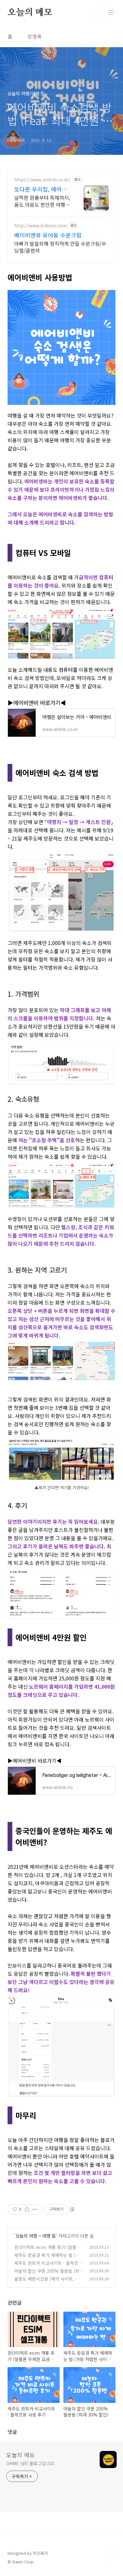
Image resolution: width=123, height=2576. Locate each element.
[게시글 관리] (35, 2209)
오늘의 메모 (30, 13)
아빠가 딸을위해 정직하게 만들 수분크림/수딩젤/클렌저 (60, 247)
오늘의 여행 (26, 2236)
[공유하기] (27, 2209)
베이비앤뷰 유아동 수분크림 (48, 235)
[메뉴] (111, 12)
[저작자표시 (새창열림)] (72, 2209)
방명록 (35, 36)
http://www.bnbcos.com (41, 226)
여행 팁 (49, 2236)
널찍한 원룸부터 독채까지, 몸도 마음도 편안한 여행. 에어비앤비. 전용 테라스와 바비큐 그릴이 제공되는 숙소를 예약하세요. (42, 201)
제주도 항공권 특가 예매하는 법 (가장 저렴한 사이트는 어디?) (49, 2258)
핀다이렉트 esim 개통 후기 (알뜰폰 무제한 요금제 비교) (47, 2250)
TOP (110, 2556)
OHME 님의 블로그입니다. (31, 2463)
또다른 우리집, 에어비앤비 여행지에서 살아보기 (43, 189)
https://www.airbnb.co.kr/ (42, 180)
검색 (97, 13)
